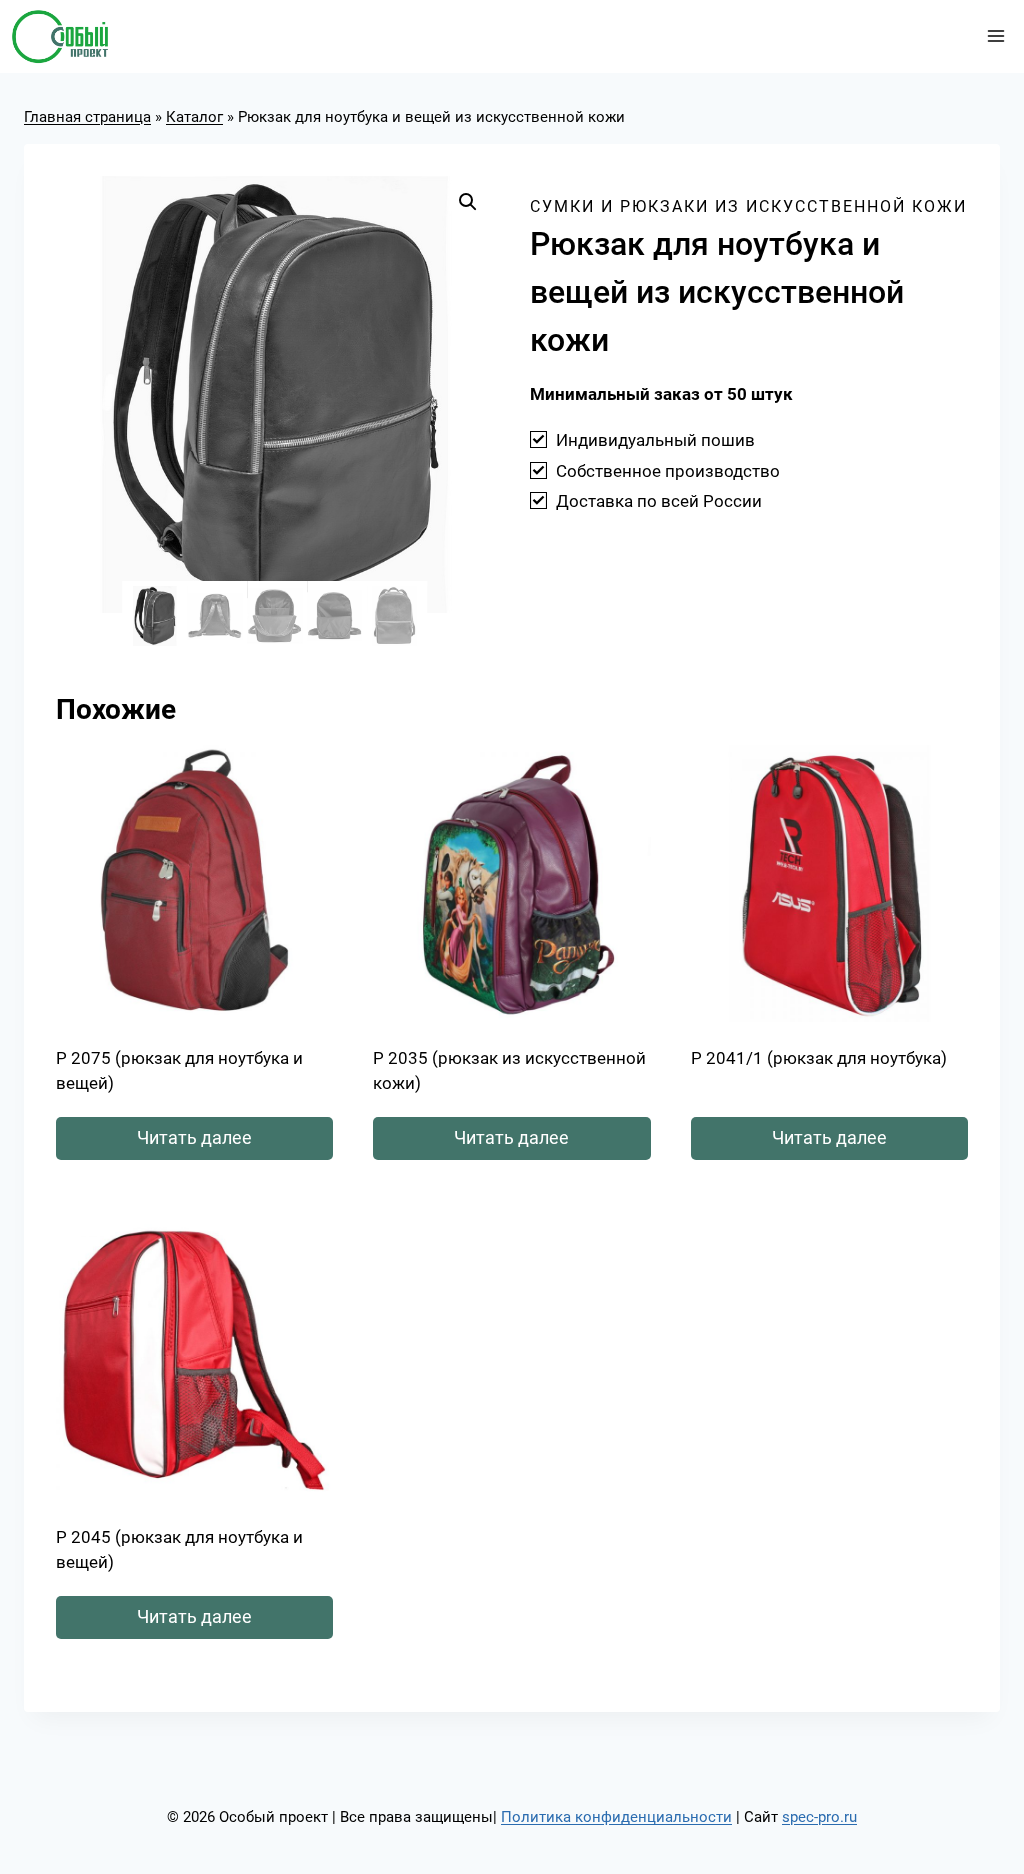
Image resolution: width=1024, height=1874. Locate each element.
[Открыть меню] (995, 36)
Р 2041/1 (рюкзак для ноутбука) (819, 1058)
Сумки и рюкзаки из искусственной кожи (748, 206)
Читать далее (194, 1137)
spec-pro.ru (819, 1817)
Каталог (194, 117)
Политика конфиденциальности (616, 1817)
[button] (468, 202)
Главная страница (87, 117)
